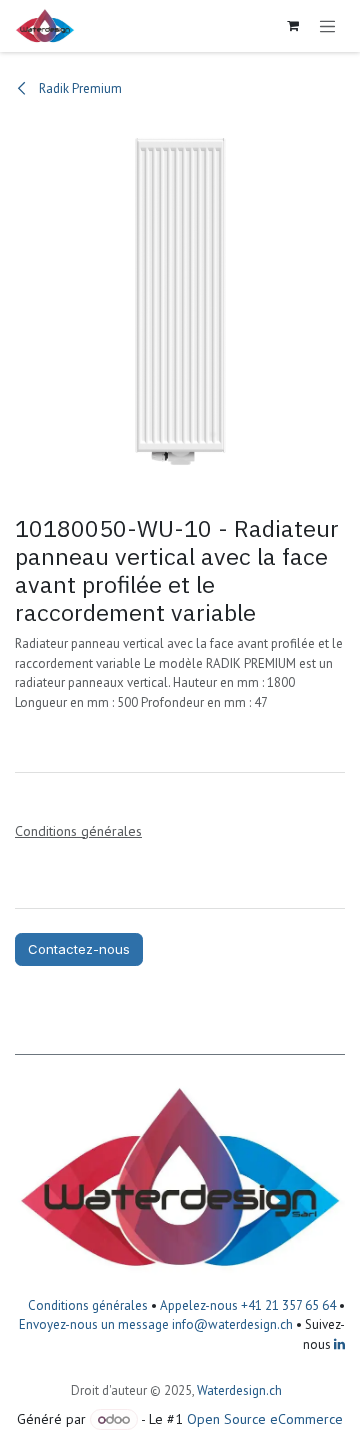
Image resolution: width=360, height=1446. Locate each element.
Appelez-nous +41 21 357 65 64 (248, 1305)
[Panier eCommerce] (293, 26)
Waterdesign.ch (239, 1390)
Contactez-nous (79, 949)
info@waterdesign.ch (231, 1324)
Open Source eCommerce (265, 1419)
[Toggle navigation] (328, 26)
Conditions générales (88, 1305)
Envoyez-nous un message (94, 1324)
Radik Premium (79, 88)
